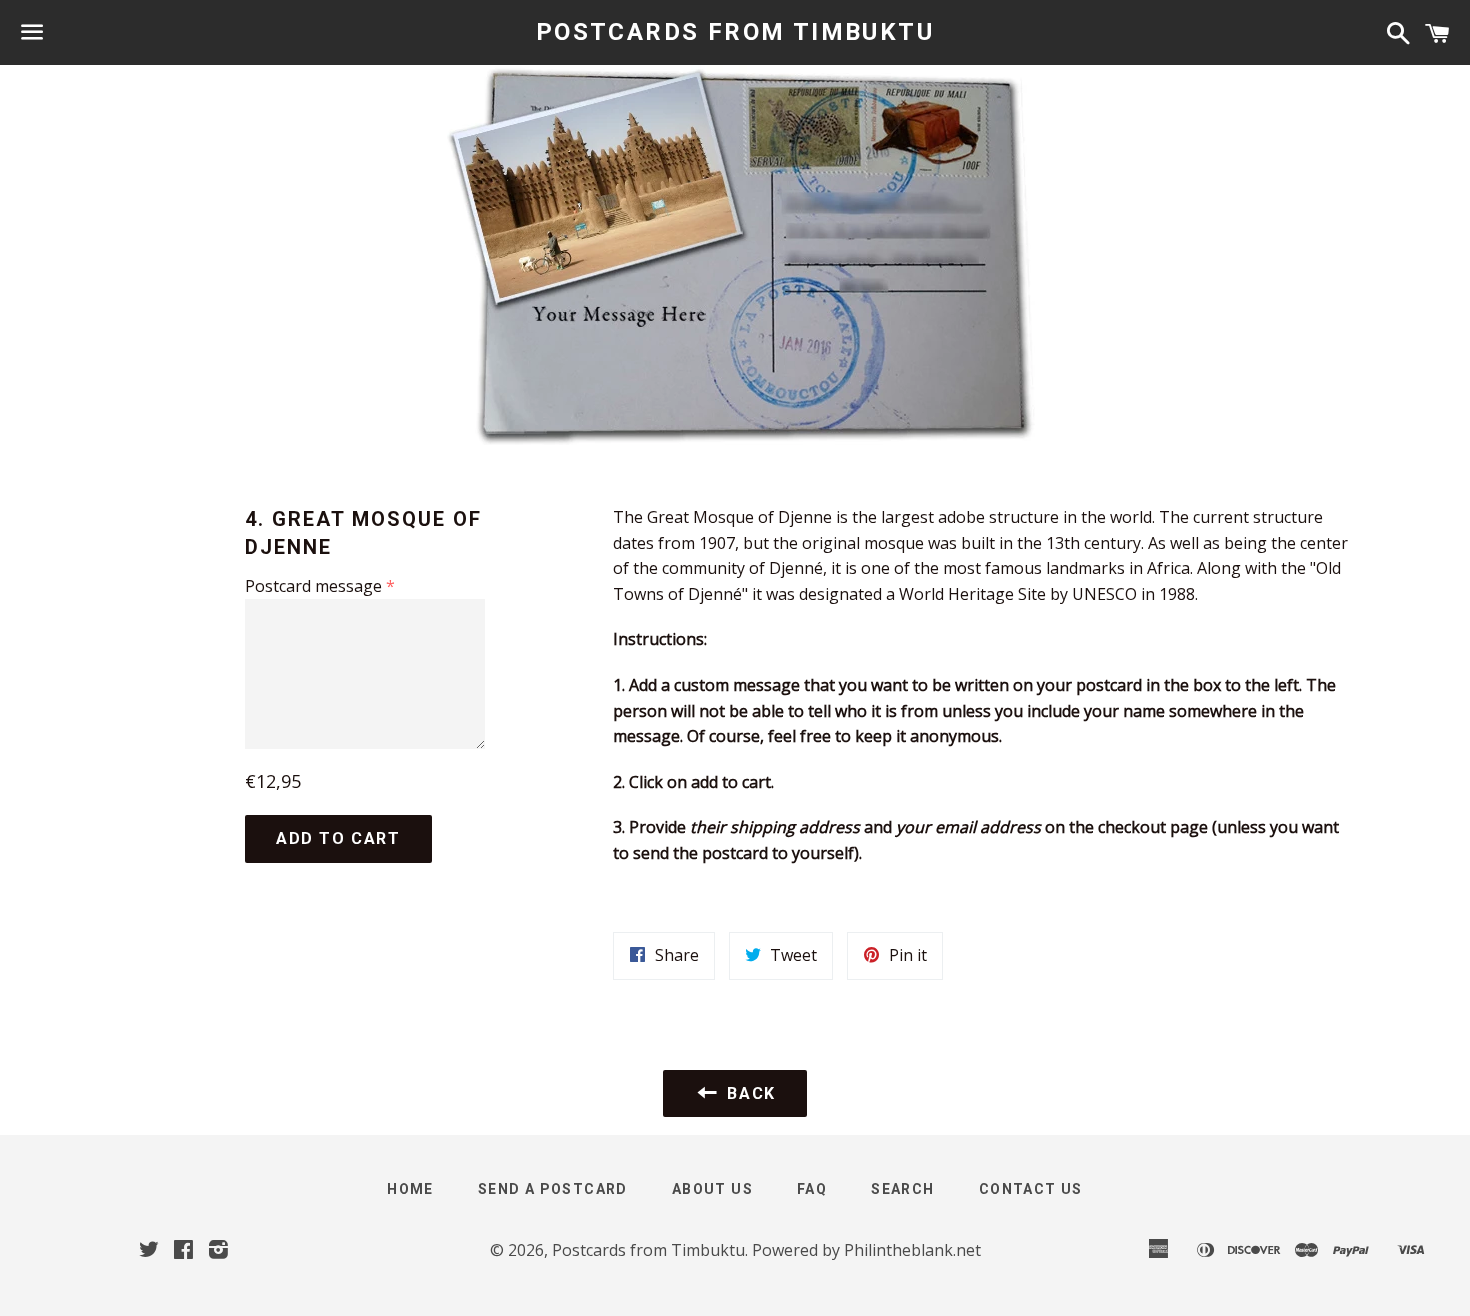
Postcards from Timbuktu (735, 32)
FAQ (812, 1189)
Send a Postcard (553, 1189)
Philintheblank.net (912, 1250)
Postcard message (313, 586)
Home (410, 1189)
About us (712, 1189)
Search (902, 1189)
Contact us (1031, 1189)
